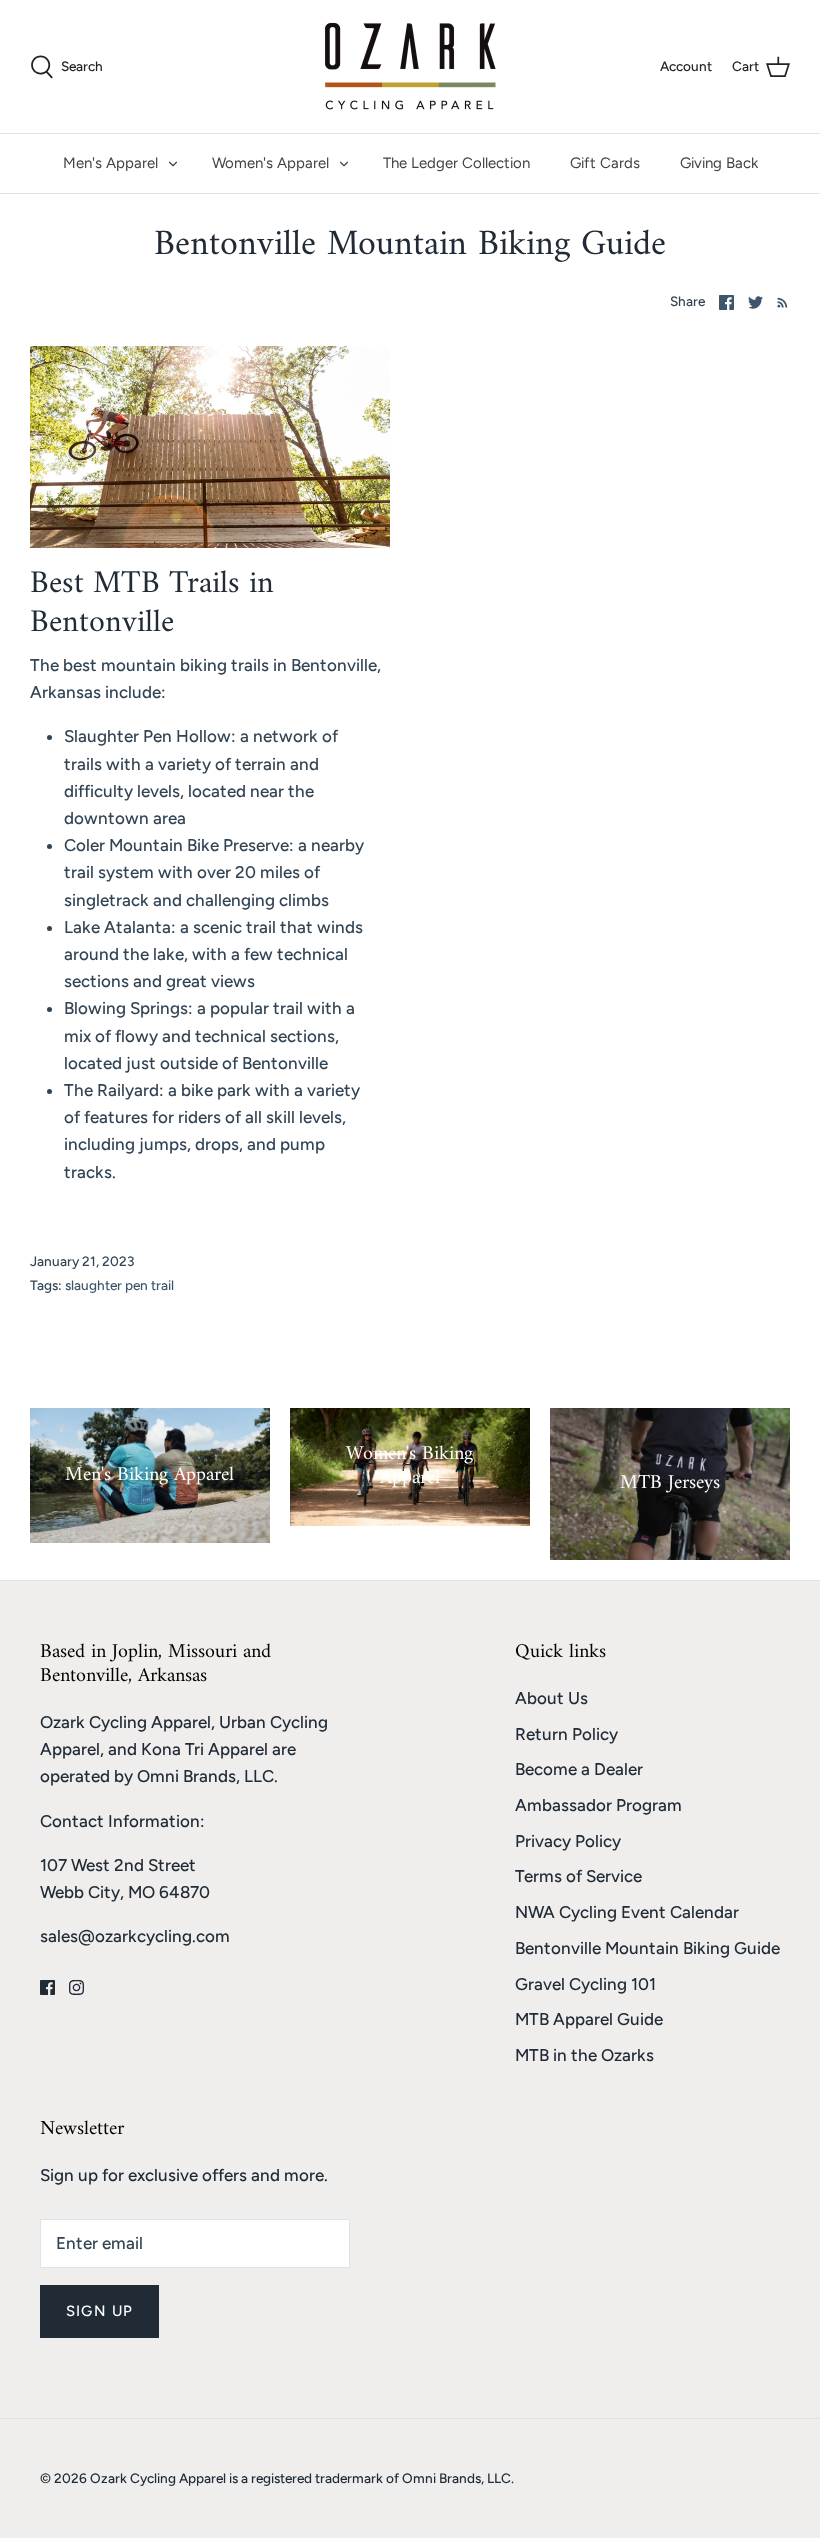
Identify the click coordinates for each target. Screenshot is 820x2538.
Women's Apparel (270, 163)
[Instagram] (76, 1987)
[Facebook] (47, 1987)
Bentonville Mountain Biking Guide (647, 1948)
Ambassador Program (598, 1805)
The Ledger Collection (456, 163)
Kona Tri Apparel (204, 1749)
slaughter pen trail (119, 1285)
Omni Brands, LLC (205, 1776)
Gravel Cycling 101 (585, 1984)
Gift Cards (605, 163)
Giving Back (719, 163)
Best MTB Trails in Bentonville (152, 603)
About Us (551, 1698)
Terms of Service (578, 1876)
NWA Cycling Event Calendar (627, 1912)
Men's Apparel (110, 163)
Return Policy (566, 1734)
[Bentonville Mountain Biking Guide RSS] (778, 301)
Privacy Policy (568, 1841)
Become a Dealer (579, 1769)
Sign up (99, 2311)
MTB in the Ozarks (584, 2055)
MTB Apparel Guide (589, 2019)
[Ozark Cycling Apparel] (410, 66)
